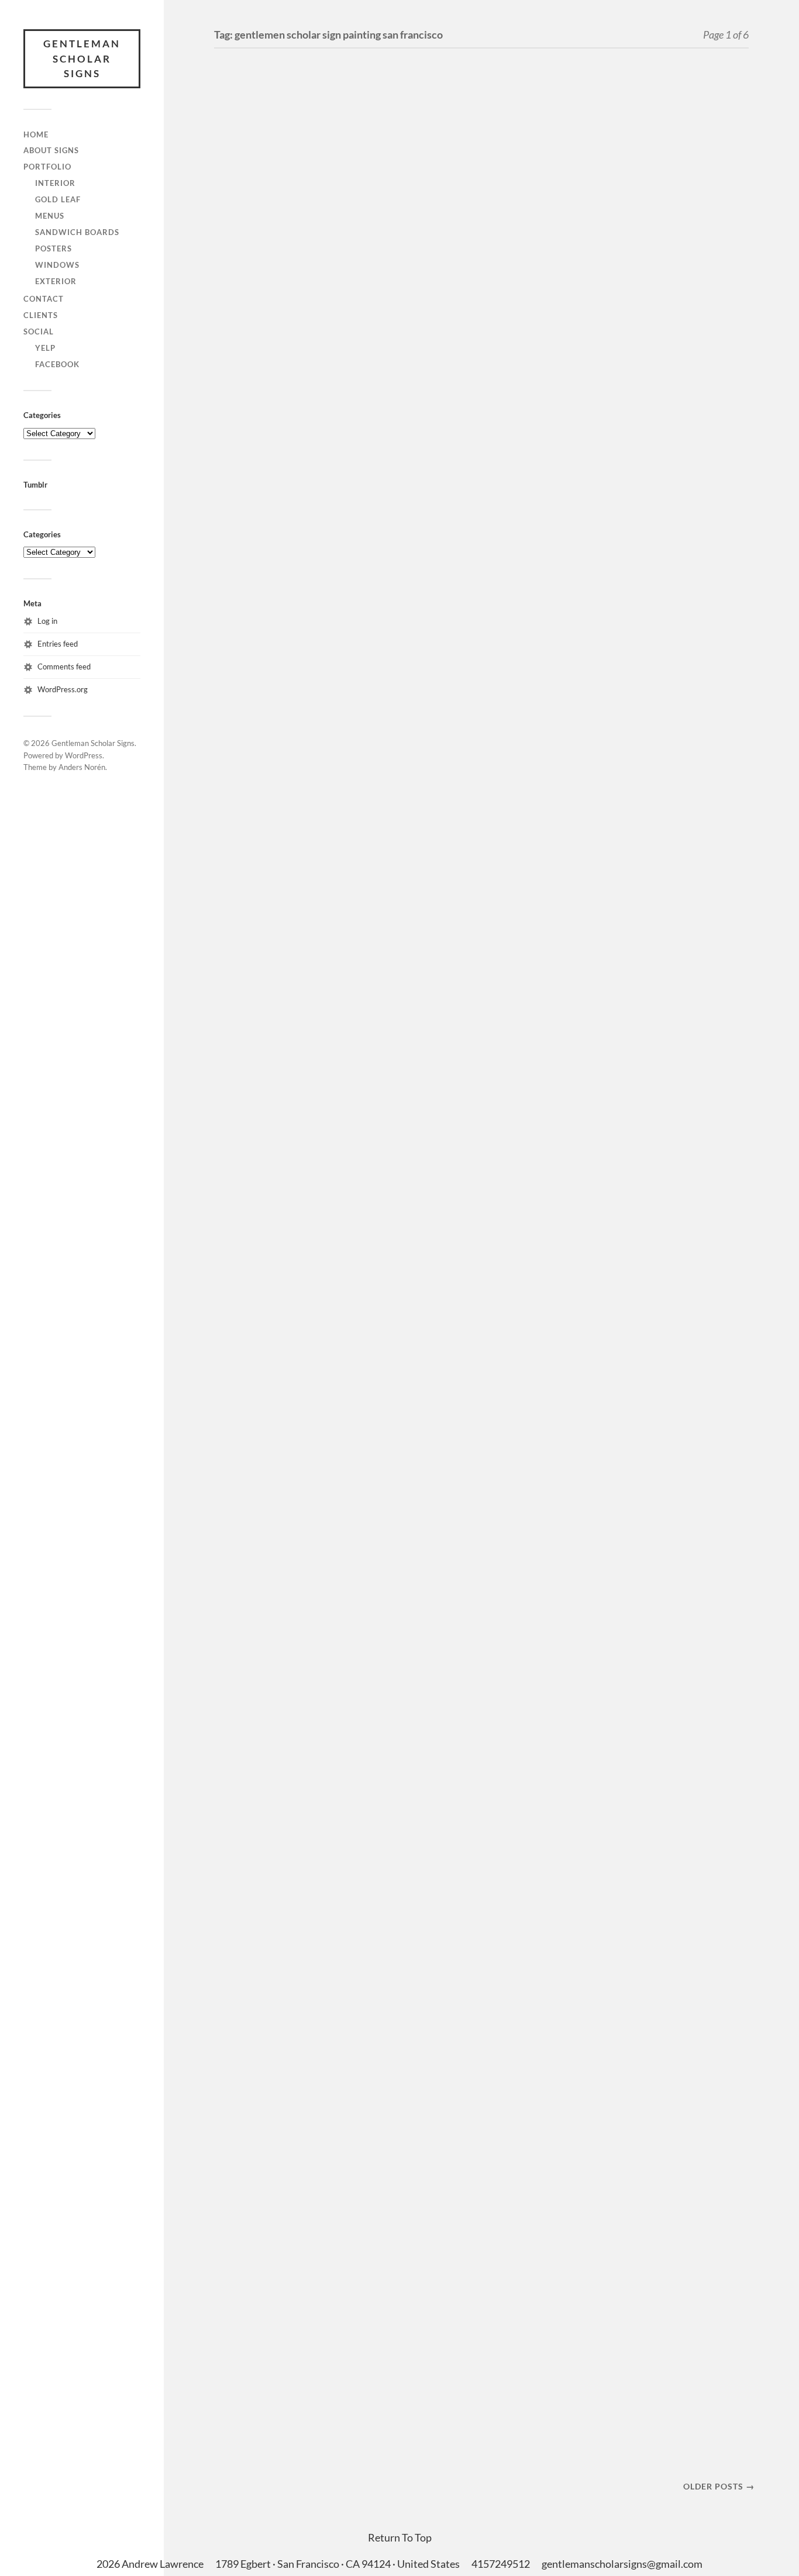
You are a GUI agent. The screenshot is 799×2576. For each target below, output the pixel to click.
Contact (44, 299)
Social (39, 332)
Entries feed (58, 644)
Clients (41, 315)
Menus (50, 216)
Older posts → (719, 2486)
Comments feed (64, 667)
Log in (47, 621)
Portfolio (47, 167)
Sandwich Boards (77, 232)
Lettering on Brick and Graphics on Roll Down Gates (291, 2358)
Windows (57, 265)
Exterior (56, 281)
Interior (55, 183)
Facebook (57, 364)
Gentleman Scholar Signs (82, 58)
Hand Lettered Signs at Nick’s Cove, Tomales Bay (298, 509)
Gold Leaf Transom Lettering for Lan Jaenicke (279, 810)
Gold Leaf (58, 199)
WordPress (84, 755)
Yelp (45, 348)
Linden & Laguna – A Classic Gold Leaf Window (283, 1434)
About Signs (51, 150)
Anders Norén (82, 767)
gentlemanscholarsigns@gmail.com (622, 2564)
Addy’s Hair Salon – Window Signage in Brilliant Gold (280, 1173)
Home (36, 134)
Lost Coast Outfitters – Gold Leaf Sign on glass (291, 2004)
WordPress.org (63, 689)
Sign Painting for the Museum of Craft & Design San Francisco (285, 1663)
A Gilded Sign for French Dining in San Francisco (294, 263)
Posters (54, 248)
